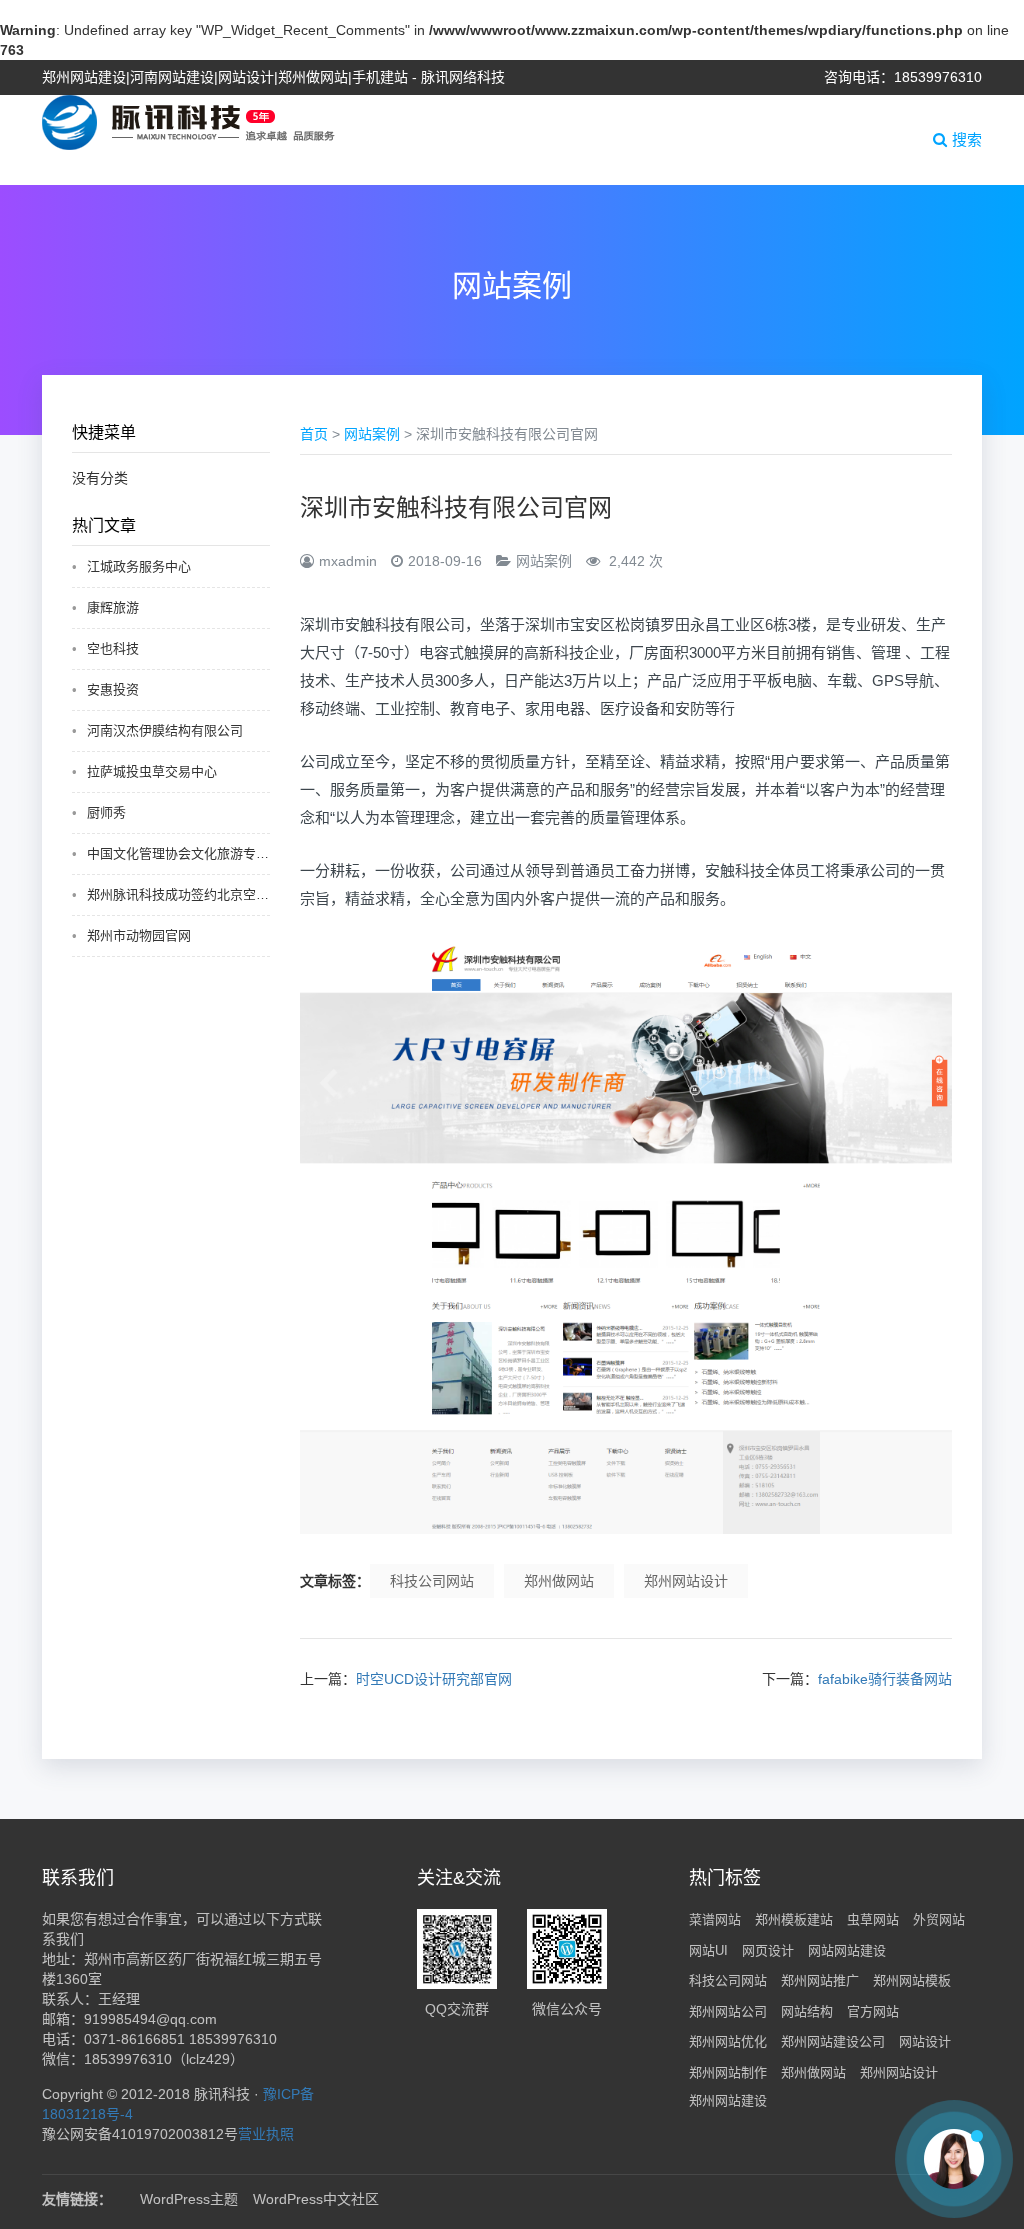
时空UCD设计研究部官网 (434, 1679)
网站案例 (372, 434)
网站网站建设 (847, 1950)
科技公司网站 (432, 1581)
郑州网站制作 (728, 2072)
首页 (314, 434)
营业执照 (266, 2134)
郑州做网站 (559, 1581)
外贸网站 (939, 1919)
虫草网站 (873, 1919)
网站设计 (925, 2041)
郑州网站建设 (728, 2100)
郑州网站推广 (820, 1980)
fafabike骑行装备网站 (885, 1679)
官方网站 (873, 2011)
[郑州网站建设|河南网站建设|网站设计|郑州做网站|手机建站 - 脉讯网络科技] (188, 120)
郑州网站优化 (728, 2041)
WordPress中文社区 (316, 2199)
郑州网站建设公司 (833, 2041)
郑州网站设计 (686, 1581)
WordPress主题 (189, 2199)
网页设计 (768, 1950)
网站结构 (807, 2011)
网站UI (708, 1950)
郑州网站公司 (728, 2011)
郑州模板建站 (794, 1919)
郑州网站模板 (912, 1980)
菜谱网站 (715, 1919)
